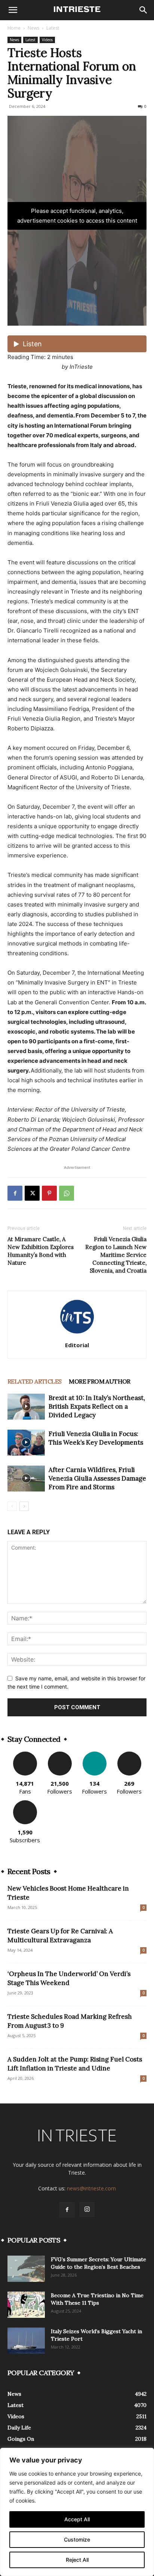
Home (14, 28)
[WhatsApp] (67, 1193)
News (33, 28)
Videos (47, 40)
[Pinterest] (49, 1193)
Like (25, 1754)
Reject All (77, 2560)
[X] (32, 1193)
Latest (53, 28)
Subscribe (25, 1803)
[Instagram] (87, 2209)
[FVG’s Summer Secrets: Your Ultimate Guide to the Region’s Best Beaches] (26, 2269)
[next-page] (24, 1506)
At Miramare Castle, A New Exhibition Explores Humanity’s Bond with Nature (41, 1251)
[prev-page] (12, 1506)
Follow (60, 1754)
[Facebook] (15, 1193)
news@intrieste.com (91, 2188)
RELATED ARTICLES (34, 1381)
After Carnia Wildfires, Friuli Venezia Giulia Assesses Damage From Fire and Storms (97, 1478)
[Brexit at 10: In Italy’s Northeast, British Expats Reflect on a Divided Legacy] (26, 1407)
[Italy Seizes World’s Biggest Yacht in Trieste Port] (26, 2341)
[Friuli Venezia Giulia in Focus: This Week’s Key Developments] (26, 1443)
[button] (13, 10)
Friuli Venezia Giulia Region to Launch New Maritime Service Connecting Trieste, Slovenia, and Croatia (116, 1255)
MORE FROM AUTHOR (99, 1381)
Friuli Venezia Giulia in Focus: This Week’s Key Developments (96, 1438)
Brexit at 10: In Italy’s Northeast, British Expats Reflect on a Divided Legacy (97, 1406)
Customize (77, 2539)
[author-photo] (77, 1335)
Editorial (77, 1345)
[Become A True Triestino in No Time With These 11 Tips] (26, 2305)
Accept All (77, 2519)
